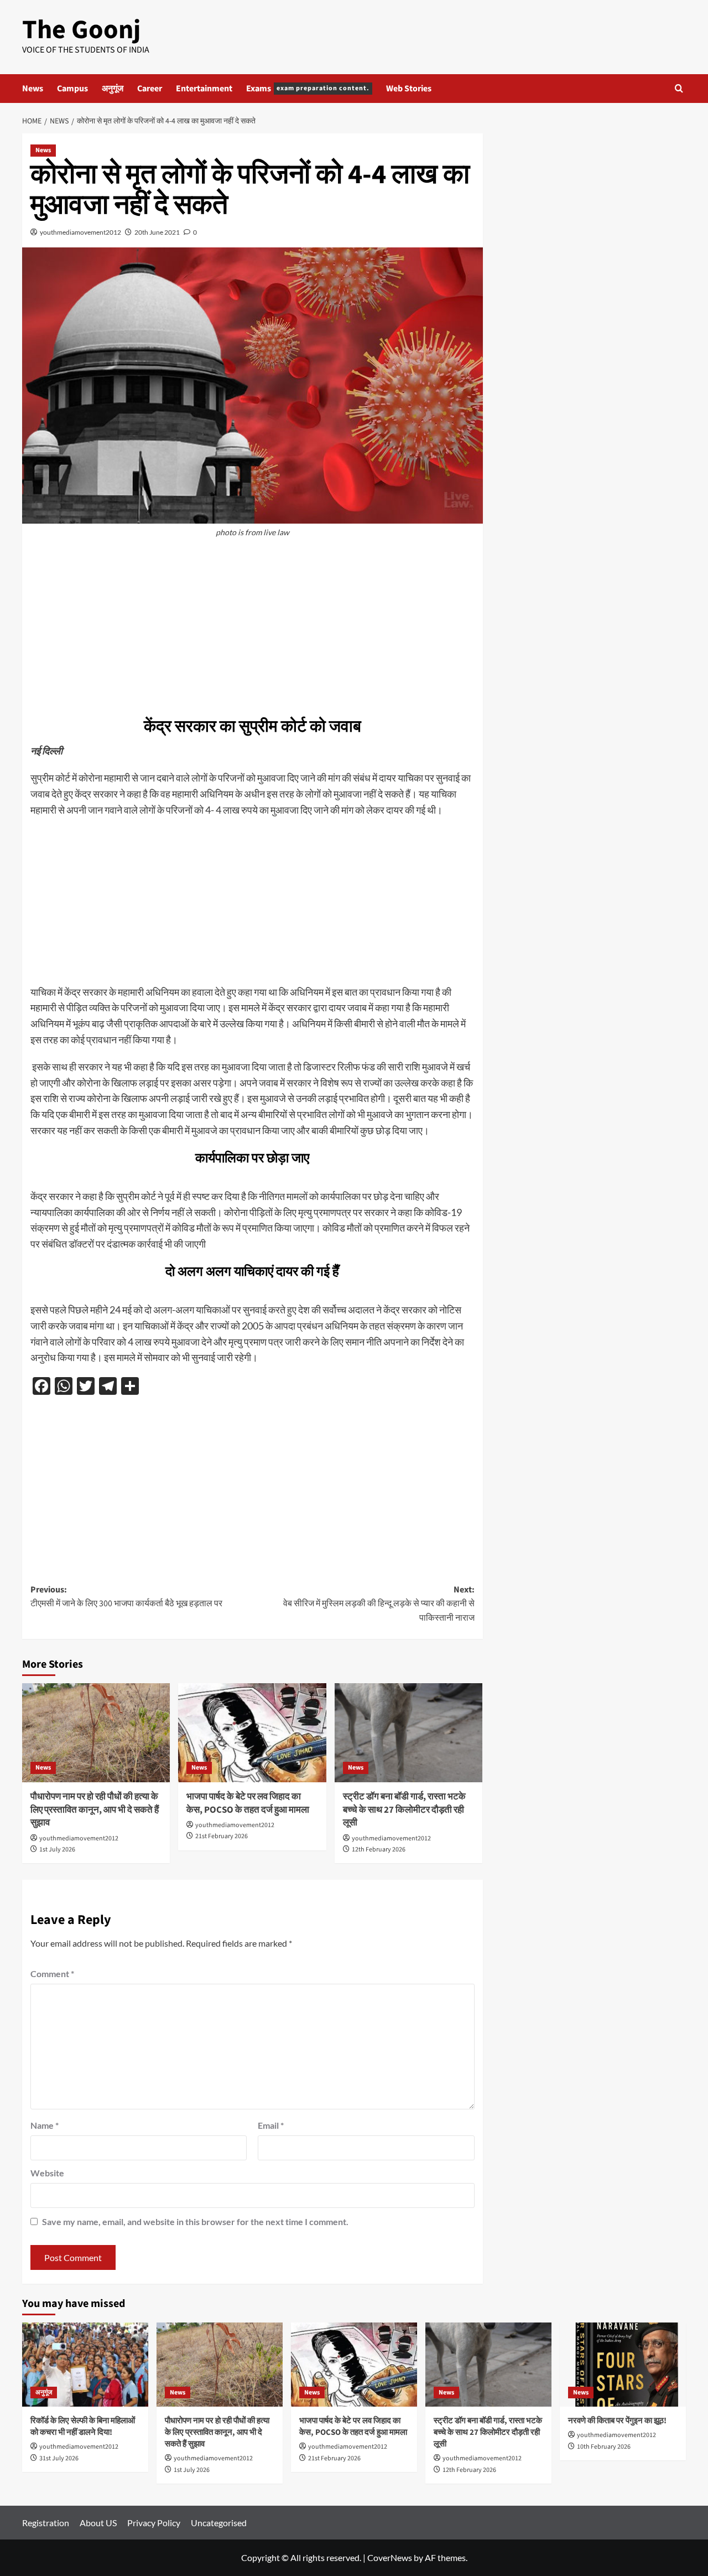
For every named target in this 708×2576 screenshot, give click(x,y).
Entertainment (204, 89)
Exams (308, 89)
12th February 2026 (379, 1850)
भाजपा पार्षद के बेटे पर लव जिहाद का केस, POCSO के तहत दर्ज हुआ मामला (248, 1803)
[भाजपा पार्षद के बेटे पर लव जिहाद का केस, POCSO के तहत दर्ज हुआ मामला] (252, 1732)
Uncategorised (219, 2523)
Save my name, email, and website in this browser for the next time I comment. (195, 2221)
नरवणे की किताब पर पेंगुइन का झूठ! (617, 2421)
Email (271, 2125)
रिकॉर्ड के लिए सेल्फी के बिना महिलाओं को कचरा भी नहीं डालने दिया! (83, 2427)
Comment (52, 1974)
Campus (72, 89)
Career (150, 89)
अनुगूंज (113, 89)
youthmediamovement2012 (80, 232)
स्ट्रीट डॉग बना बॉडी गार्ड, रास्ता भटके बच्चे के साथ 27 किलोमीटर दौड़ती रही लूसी (404, 1810)
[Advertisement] (253, 627)
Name (45, 2125)
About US (98, 2523)
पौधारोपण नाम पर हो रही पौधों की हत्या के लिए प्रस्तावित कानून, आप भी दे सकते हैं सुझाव (95, 1810)
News (33, 89)
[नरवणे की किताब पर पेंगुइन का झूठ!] (623, 2365)
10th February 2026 (604, 2447)
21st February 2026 (222, 1836)
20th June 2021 (157, 232)
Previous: (126, 1597)
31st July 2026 (59, 2458)
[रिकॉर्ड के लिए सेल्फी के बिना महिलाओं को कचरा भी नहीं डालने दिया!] (85, 2365)
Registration (46, 2523)
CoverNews (390, 2557)
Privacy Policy (154, 2523)
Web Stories (409, 89)
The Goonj (81, 30)
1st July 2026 (57, 1850)
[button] (679, 88)
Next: (379, 1604)
